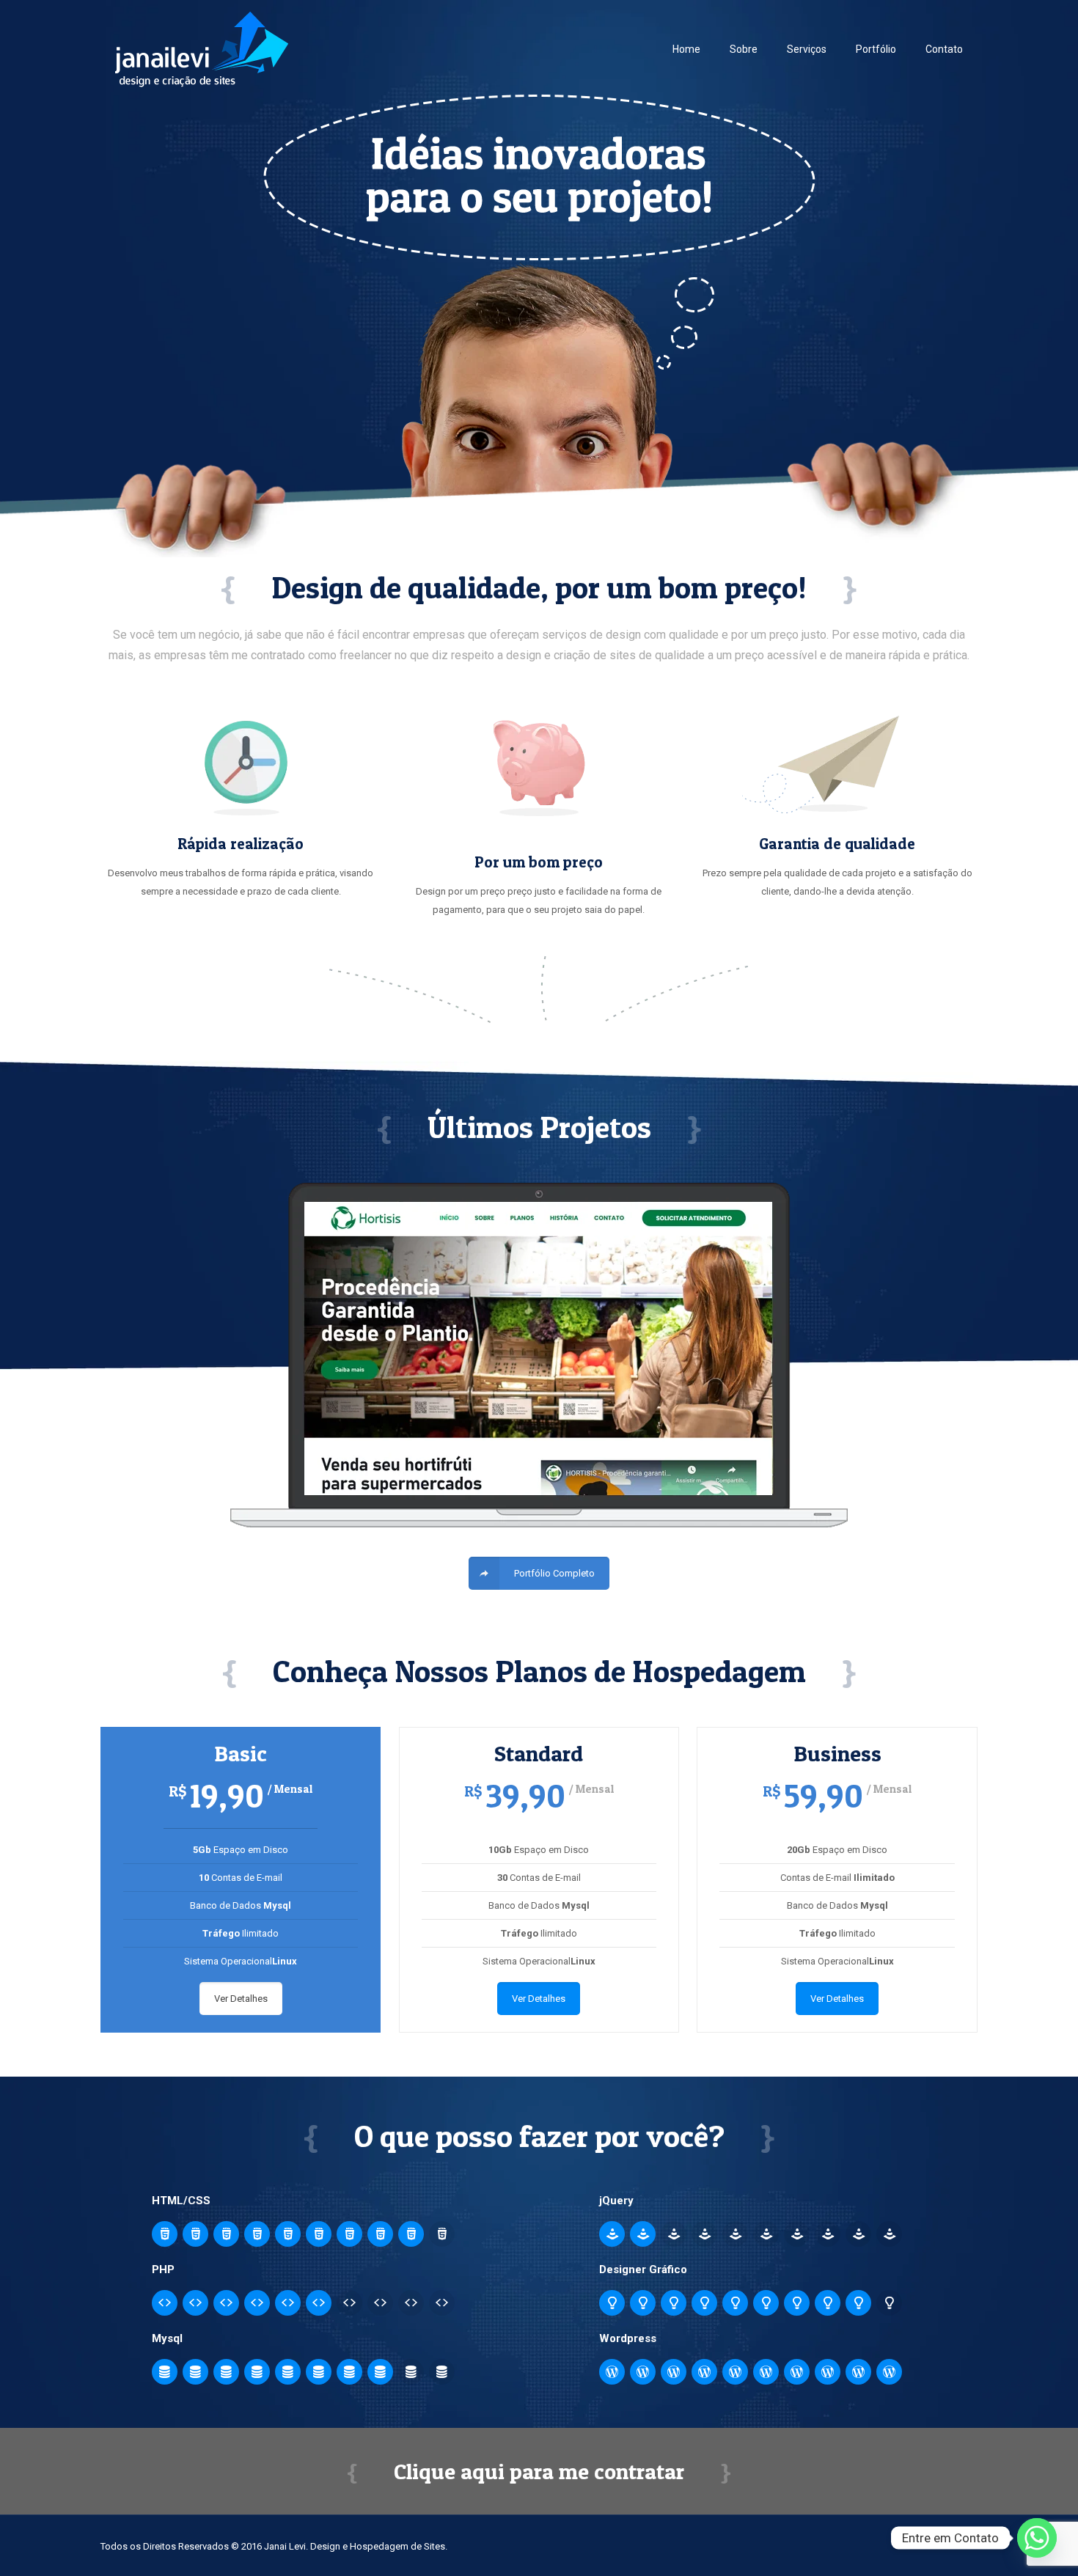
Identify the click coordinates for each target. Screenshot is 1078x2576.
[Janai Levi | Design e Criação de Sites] (202, 49)
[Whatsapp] (1037, 2538)
